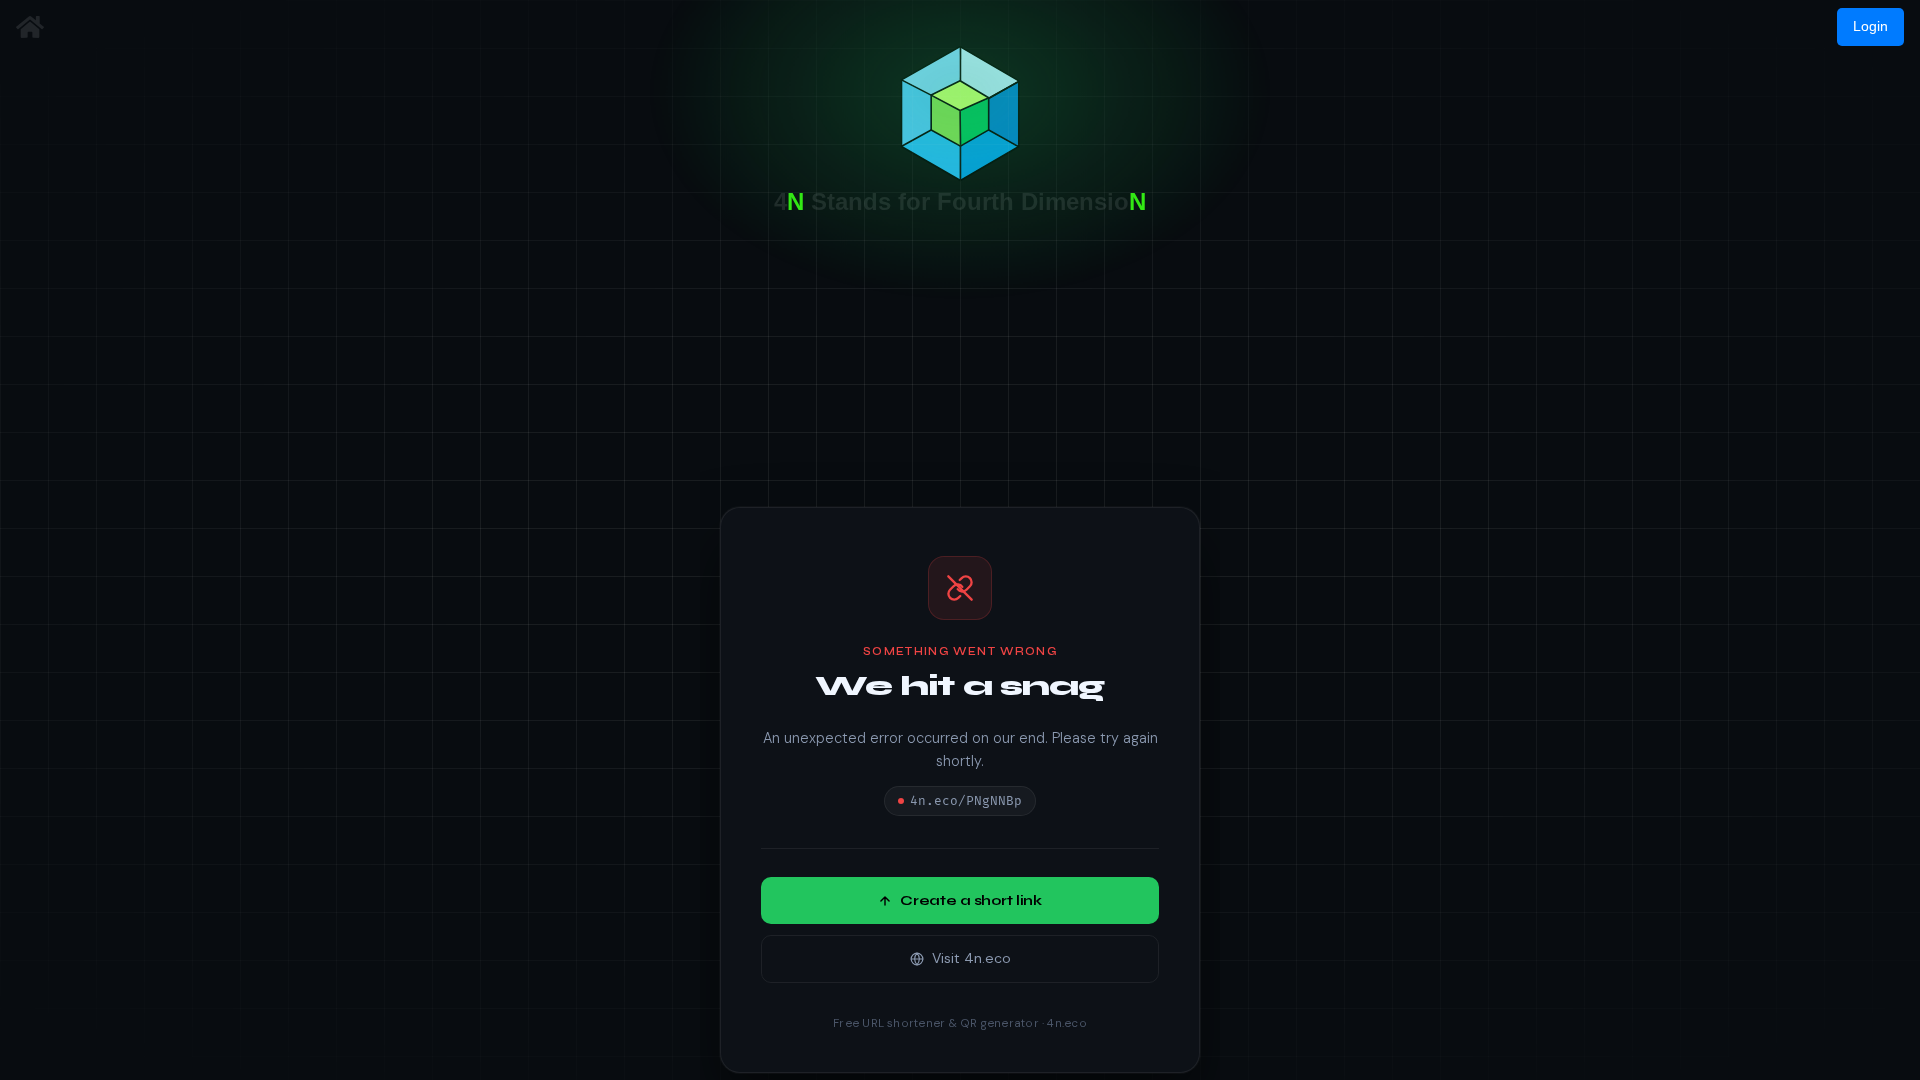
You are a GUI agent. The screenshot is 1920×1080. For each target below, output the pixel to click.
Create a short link (971, 901)
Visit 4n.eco (971, 959)
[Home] (30, 27)
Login (1870, 26)
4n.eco (1066, 1024)
